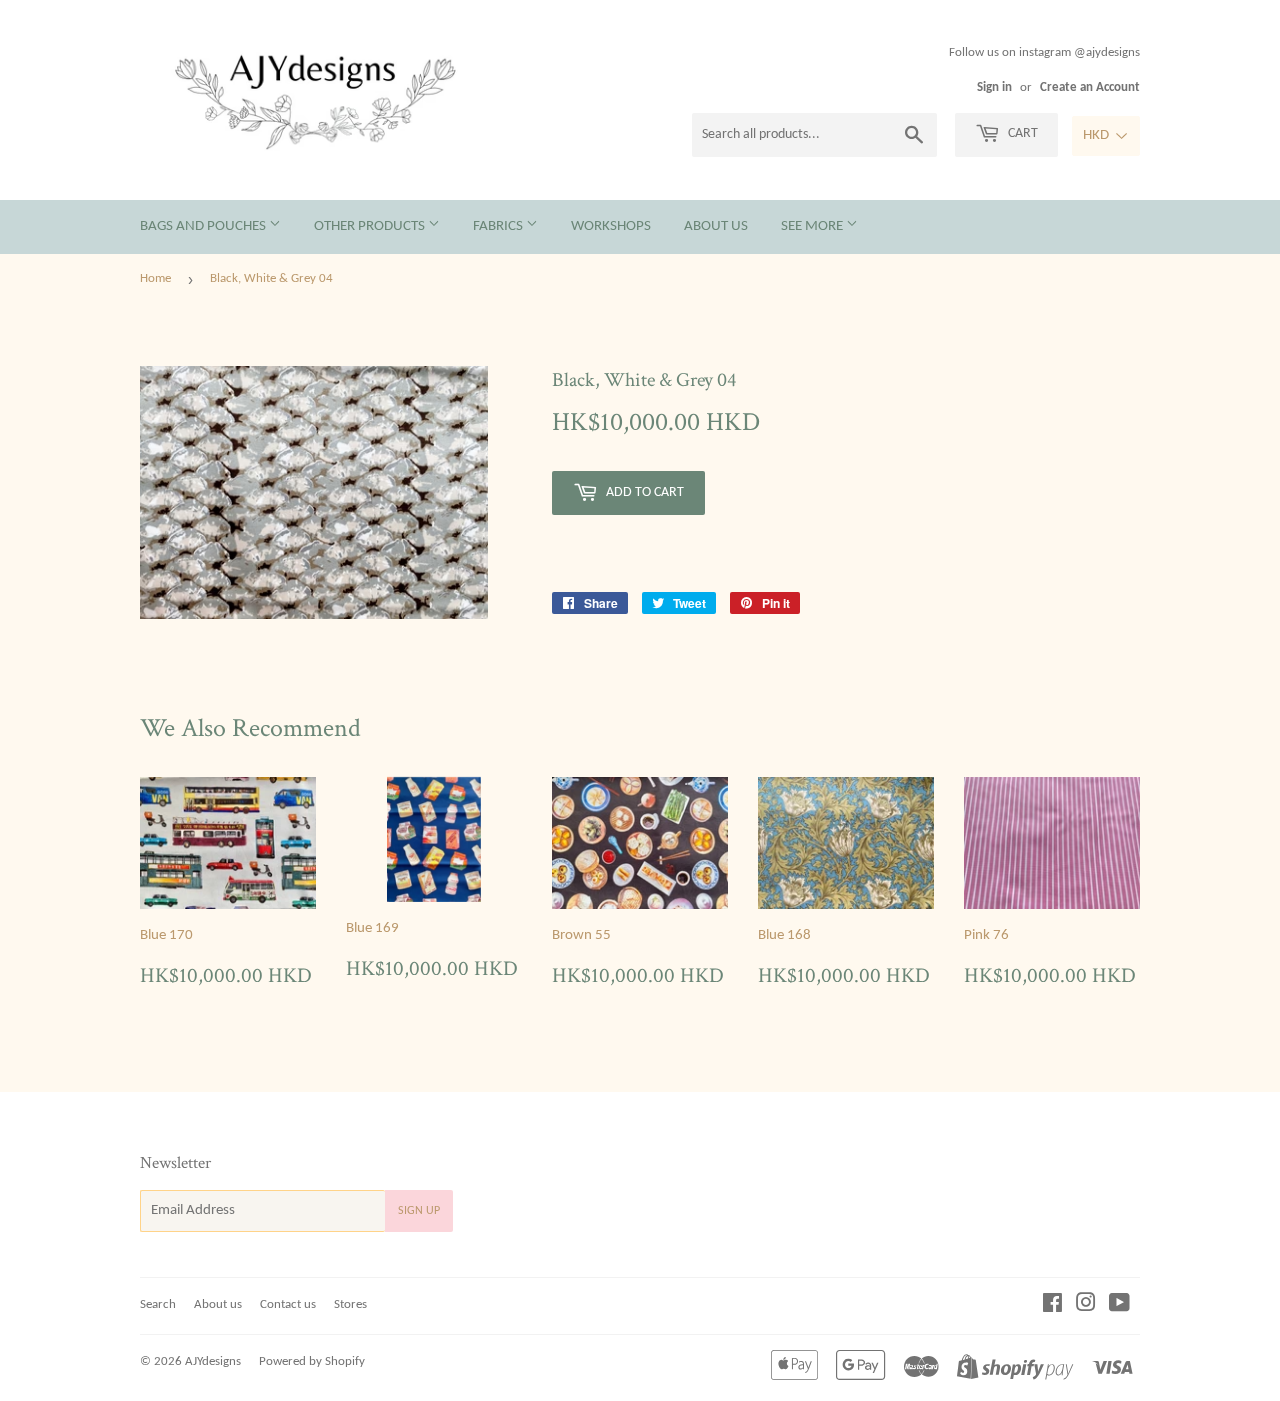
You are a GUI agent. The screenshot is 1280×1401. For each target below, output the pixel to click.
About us (716, 226)
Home (155, 278)
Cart (1021, 133)
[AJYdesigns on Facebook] (1052, 1306)
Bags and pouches (204, 226)
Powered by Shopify (312, 1361)
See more (813, 226)
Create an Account (1090, 87)
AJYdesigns (213, 1361)
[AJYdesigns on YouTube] (1119, 1306)
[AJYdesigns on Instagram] (1086, 1306)
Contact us (288, 1304)
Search (158, 1304)
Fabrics (499, 226)
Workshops (611, 226)
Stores (350, 1304)
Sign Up (419, 1211)
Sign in (994, 87)
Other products (371, 226)
